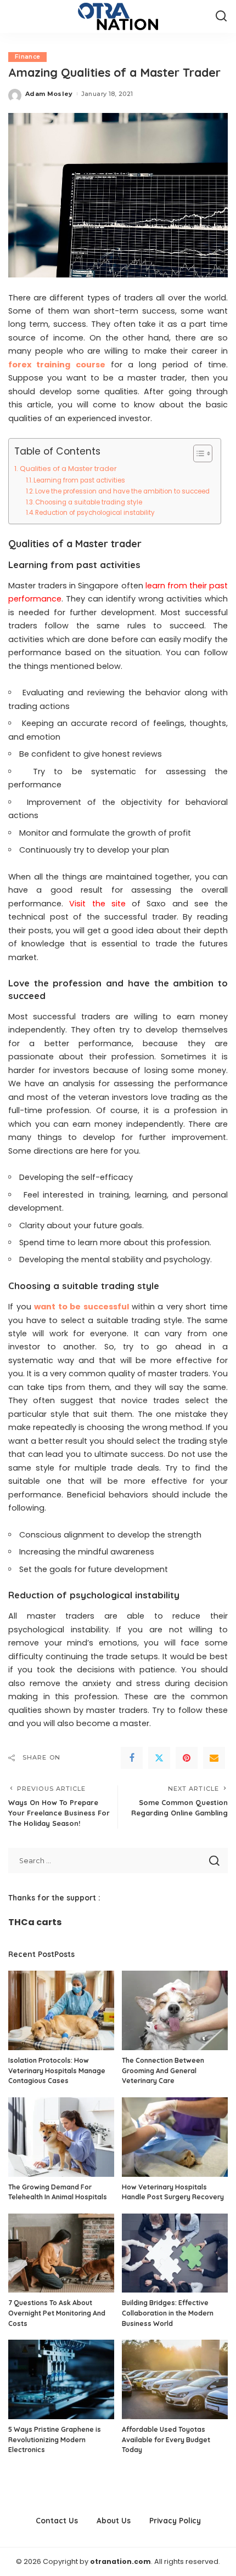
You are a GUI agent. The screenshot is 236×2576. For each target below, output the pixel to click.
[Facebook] (132, 1758)
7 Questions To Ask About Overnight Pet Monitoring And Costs (57, 2313)
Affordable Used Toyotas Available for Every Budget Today (166, 2439)
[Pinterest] (187, 1758)
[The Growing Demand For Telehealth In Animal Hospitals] (61, 2137)
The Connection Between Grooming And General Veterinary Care (163, 2070)
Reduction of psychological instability (95, 513)
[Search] (221, 16)
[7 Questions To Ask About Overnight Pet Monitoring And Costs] (61, 2253)
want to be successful (82, 1307)
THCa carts (35, 1922)
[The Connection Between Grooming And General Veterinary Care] (175, 2010)
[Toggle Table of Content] (197, 453)
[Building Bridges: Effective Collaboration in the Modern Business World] (175, 2253)
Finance (27, 57)
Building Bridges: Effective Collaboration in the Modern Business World (168, 2313)
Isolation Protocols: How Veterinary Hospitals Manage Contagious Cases (57, 2070)
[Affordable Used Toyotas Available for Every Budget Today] (175, 2379)
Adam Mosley (49, 94)
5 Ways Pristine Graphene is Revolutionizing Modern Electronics (55, 2439)
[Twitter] (159, 1758)
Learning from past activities (79, 480)
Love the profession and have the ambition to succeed (122, 491)
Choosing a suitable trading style (89, 502)
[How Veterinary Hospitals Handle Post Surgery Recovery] (175, 2137)
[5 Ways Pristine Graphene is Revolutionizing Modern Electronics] (61, 2379)
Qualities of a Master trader (68, 469)
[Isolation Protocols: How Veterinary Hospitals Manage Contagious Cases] (61, 2010)
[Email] (214, 1758)
